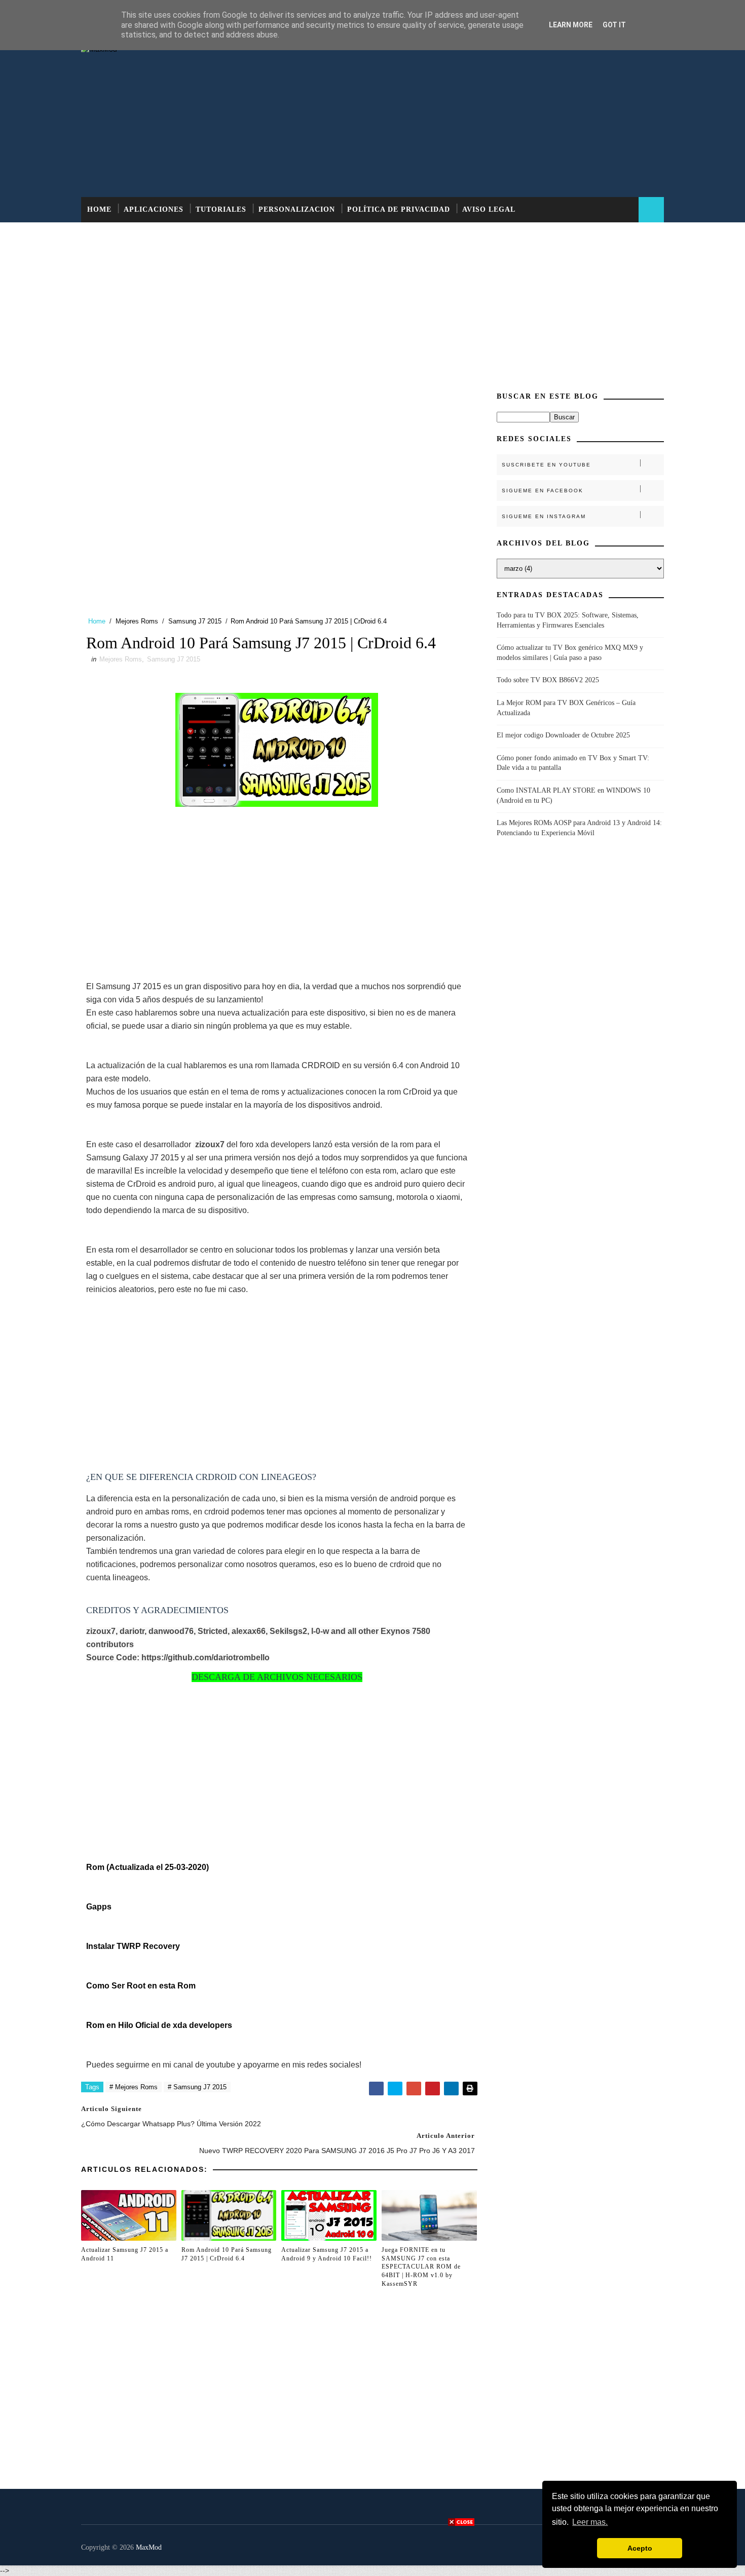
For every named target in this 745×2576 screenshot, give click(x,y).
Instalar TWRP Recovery (133, 1946)
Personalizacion (297, 209)
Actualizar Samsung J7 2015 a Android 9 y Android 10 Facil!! (327, 2254)
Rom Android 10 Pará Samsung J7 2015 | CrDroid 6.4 (227, 2254)
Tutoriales (221, 209)
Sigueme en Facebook (543, 491)
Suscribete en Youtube (546, 465)
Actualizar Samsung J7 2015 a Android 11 (125, 2254)
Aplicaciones (154, 209)
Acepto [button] (640, 2548)
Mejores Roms (137, 621)
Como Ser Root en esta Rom (141, 1986)
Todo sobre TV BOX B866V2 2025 (548, 680)
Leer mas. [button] (590, 2522)
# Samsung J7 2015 (197, 2087)
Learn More (571, 25)
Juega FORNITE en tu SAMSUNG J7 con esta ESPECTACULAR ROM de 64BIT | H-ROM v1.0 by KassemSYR (421, 2267)
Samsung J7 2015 (195, 621)
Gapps (99, 1907)
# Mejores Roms (134, 2087)
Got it (614, 25)
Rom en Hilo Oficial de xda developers (159, 2025)
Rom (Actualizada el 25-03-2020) (147, 1867)
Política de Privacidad (399, 209)
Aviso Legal (489, 209)
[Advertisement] (479, 116)
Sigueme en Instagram (544, 516)
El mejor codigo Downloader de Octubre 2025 (563, 735)
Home (99, 209)
